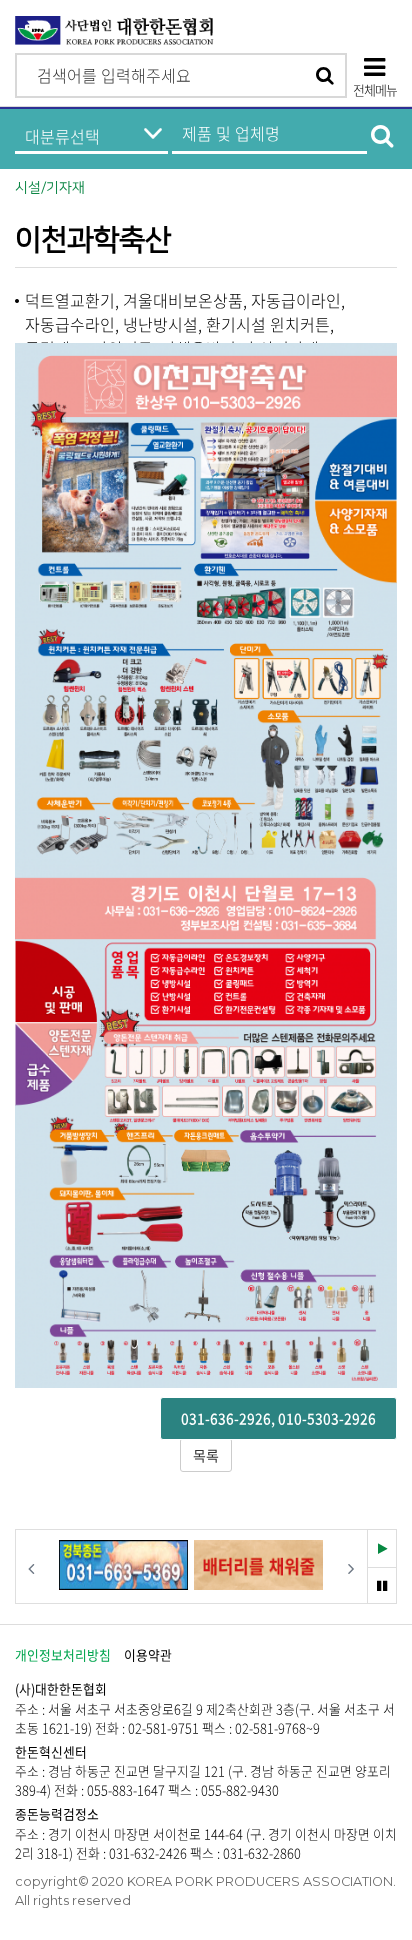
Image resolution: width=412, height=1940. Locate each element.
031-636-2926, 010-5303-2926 (278, 1418)
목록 (206, 1455)
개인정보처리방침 (63, 1654)
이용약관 (148, 1654)
